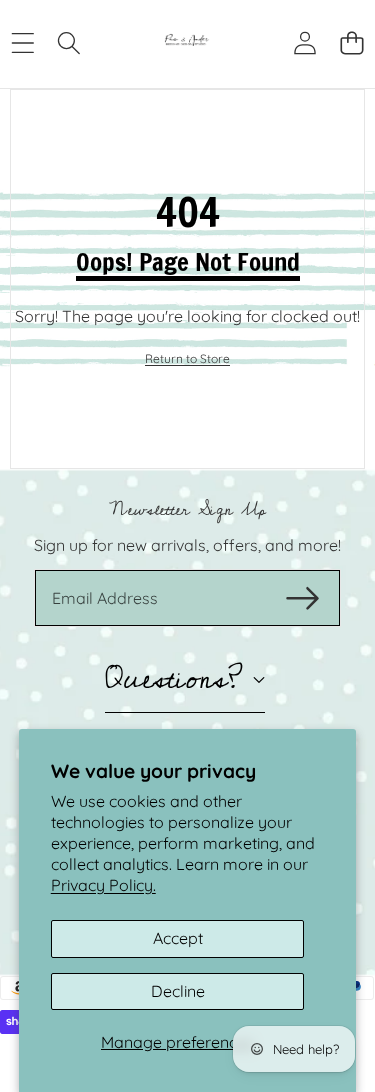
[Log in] (304, 42)
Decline (178, 991)
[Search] (69, 42)
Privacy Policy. (103, 885)
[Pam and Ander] (187, 42)
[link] (187, 359)
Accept (178, 938)
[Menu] (22, 42)
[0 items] (351, 42)
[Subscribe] (303, 598)
